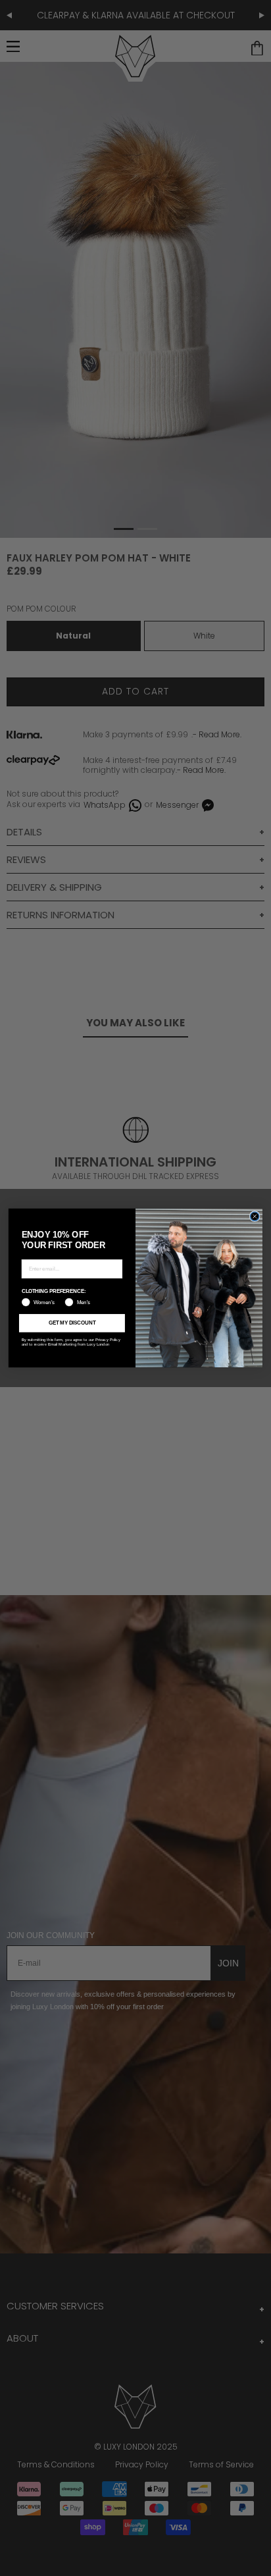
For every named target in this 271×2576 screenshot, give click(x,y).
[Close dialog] (255, 1217)
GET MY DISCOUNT (72, 1323)
